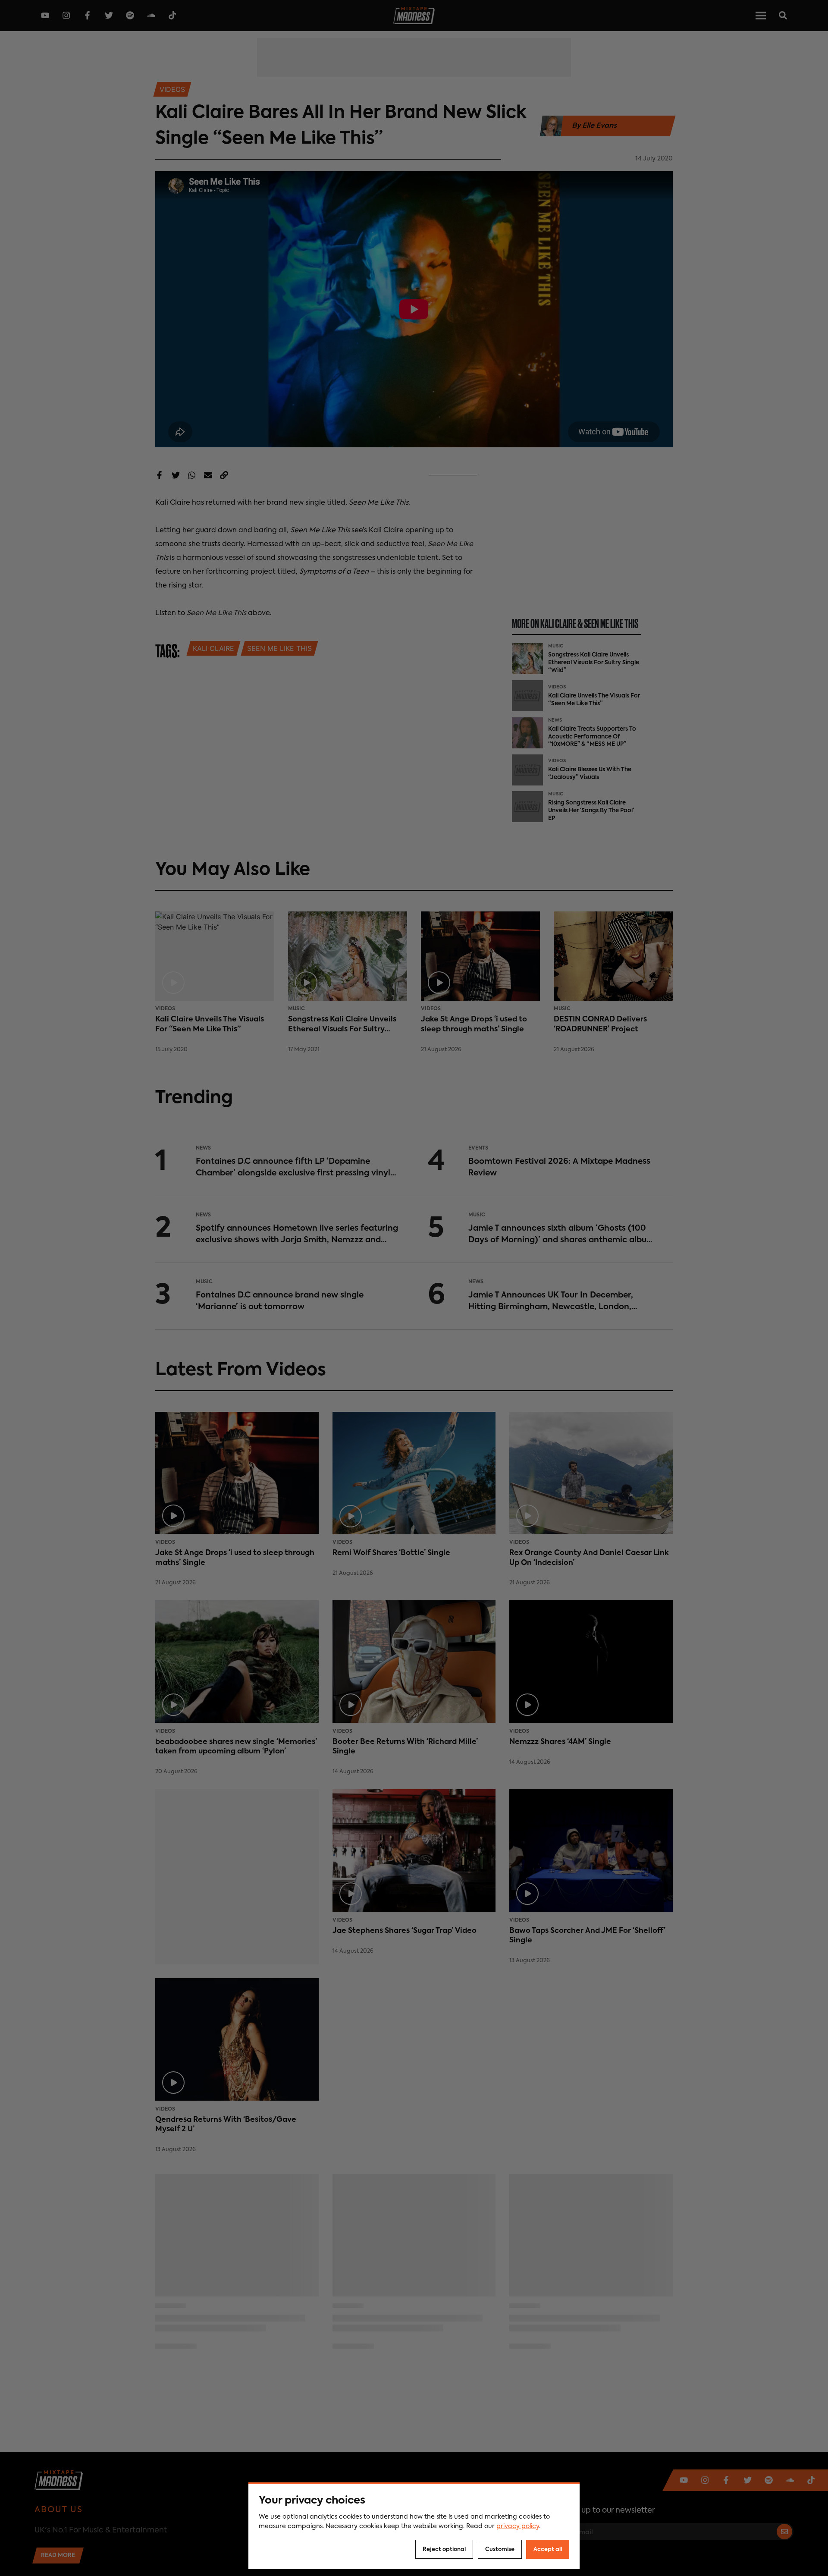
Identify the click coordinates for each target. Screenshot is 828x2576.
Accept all (548, 2549)
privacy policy (518, 2526)
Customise (500, 2549)
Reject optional (444, 2549)
